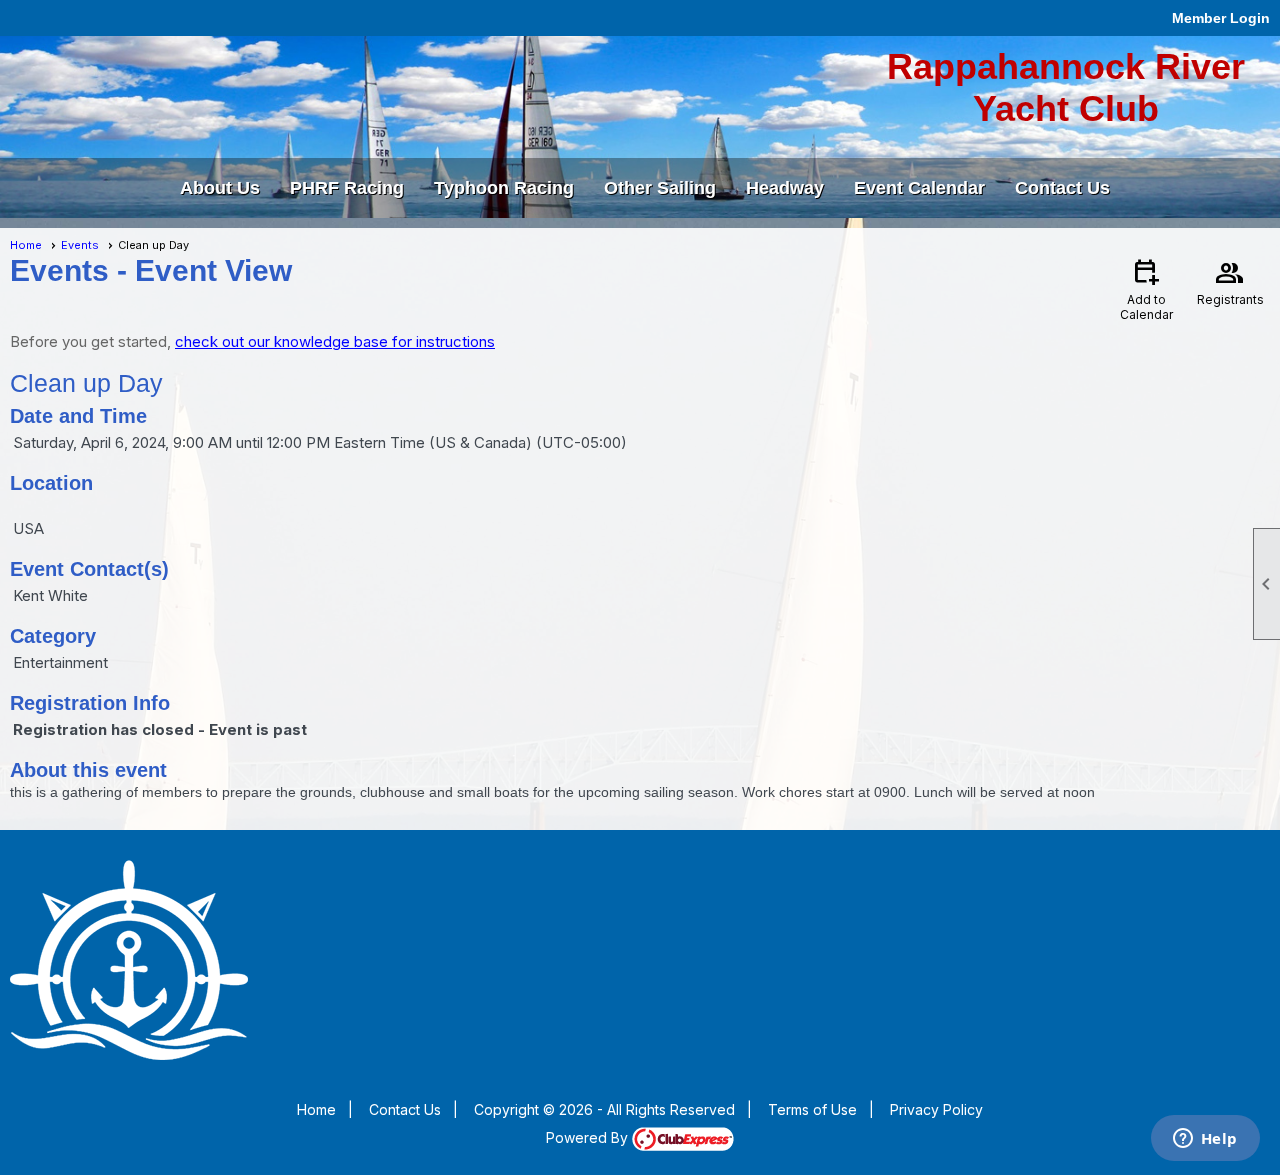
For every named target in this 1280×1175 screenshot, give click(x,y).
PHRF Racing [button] (347, 188)
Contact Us (1062, 188)
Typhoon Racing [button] (504, 188)
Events (80, 245)
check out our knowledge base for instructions (335, 341)
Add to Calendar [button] (1146, 288)
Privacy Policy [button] (936, 1109)
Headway (785, 188)
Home (26, 245)
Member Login (1221, 18)
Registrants (1230, 281)
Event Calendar (919, 188)
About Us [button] (220, 188)
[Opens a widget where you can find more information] (1205, 1140)
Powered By (589, 1137)
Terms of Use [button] (812, 1109)
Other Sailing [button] (660, 188)
